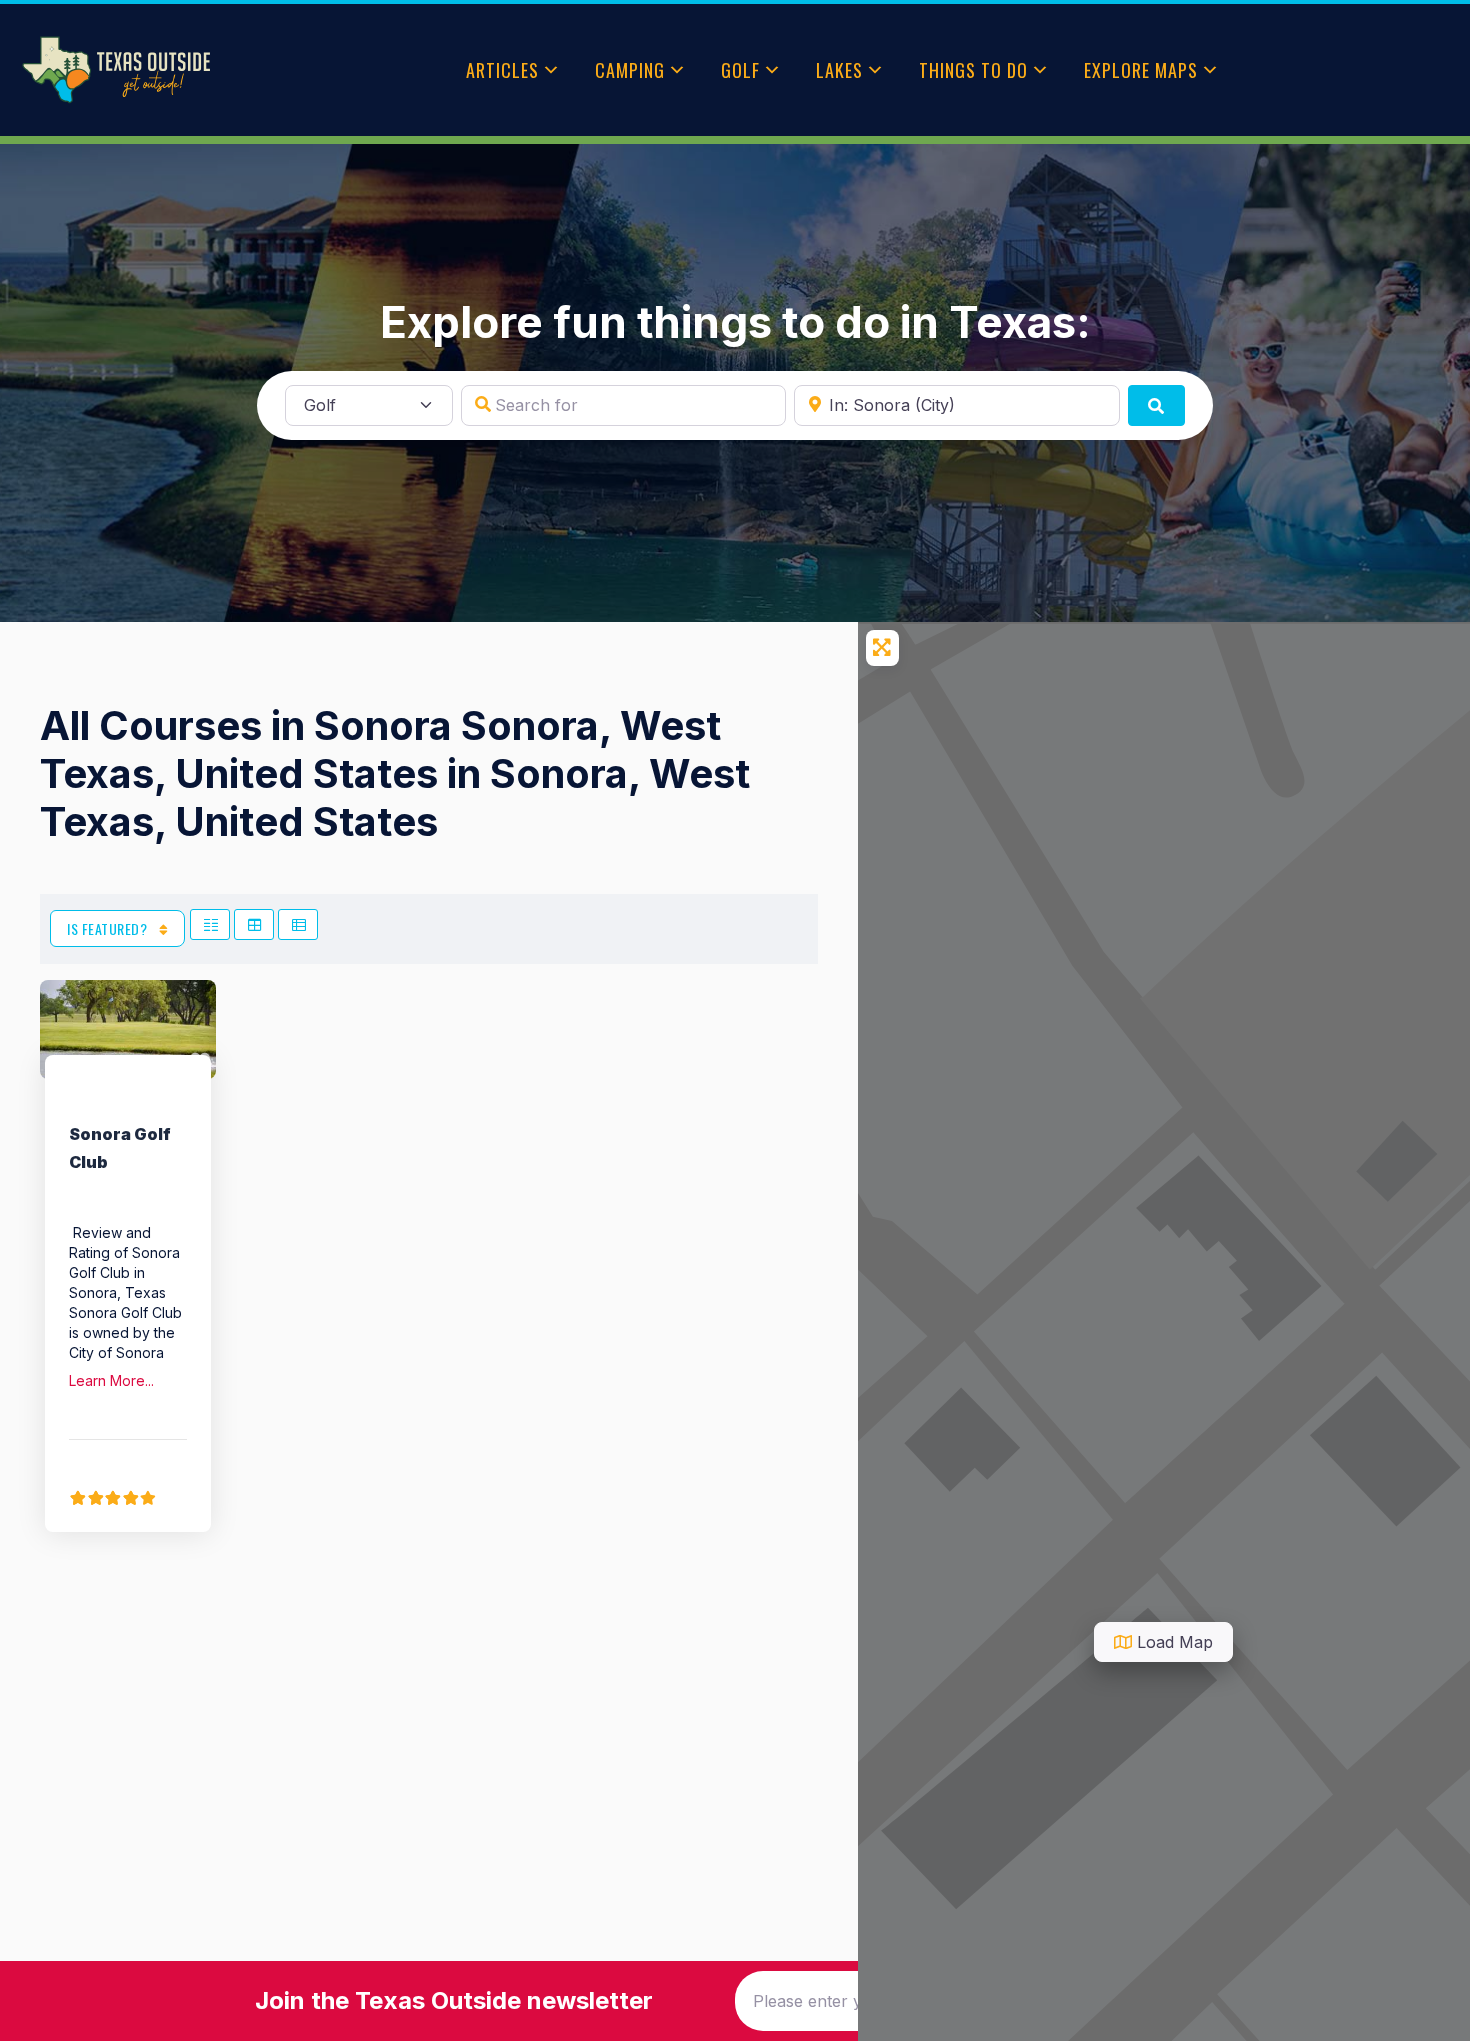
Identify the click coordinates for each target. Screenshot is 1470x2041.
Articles (502, 70)
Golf (740, 70)
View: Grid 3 (254, 924)
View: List (298, 924)
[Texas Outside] (116, 70)
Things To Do (973, 70)
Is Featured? (109, 928)
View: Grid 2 (210, 924)
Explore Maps (1141, 70)
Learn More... (111, 1380)
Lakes (839, 70)
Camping (630, 70)
